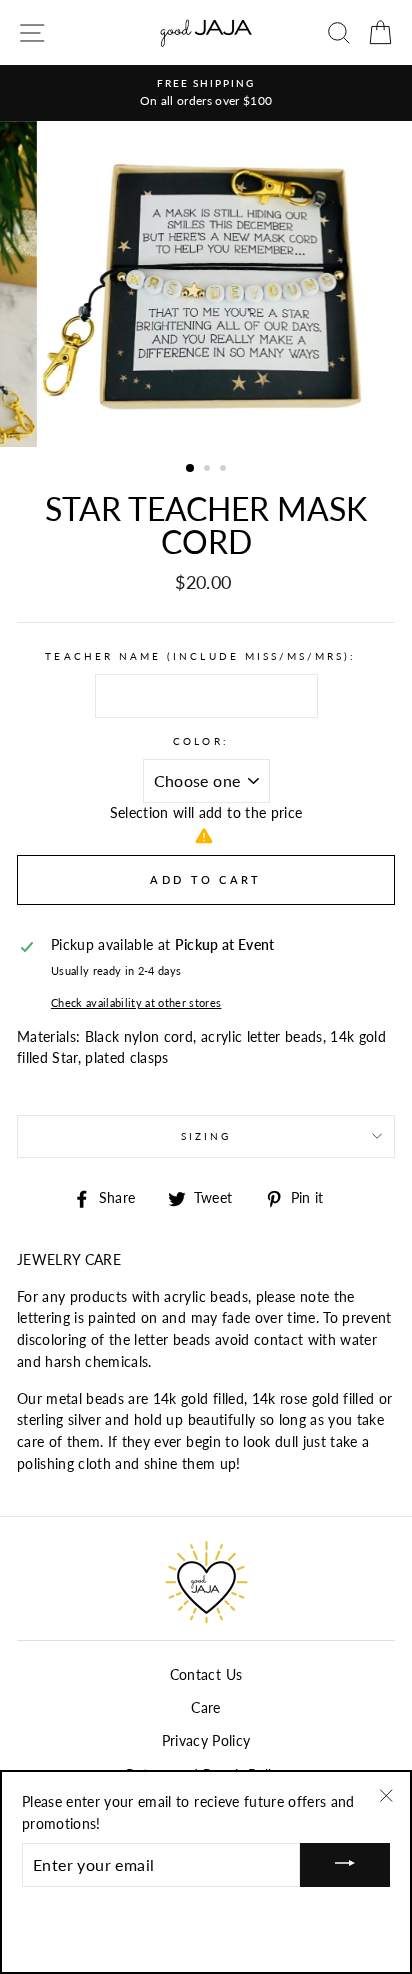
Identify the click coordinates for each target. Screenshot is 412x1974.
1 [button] (191, 469)
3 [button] (225, 470)
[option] (206, 93)
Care (205, 1708)
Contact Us (206, 1675)
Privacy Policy (206, 1741)
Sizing (206, 1136)
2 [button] (209, 470)
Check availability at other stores (136, 1002)
